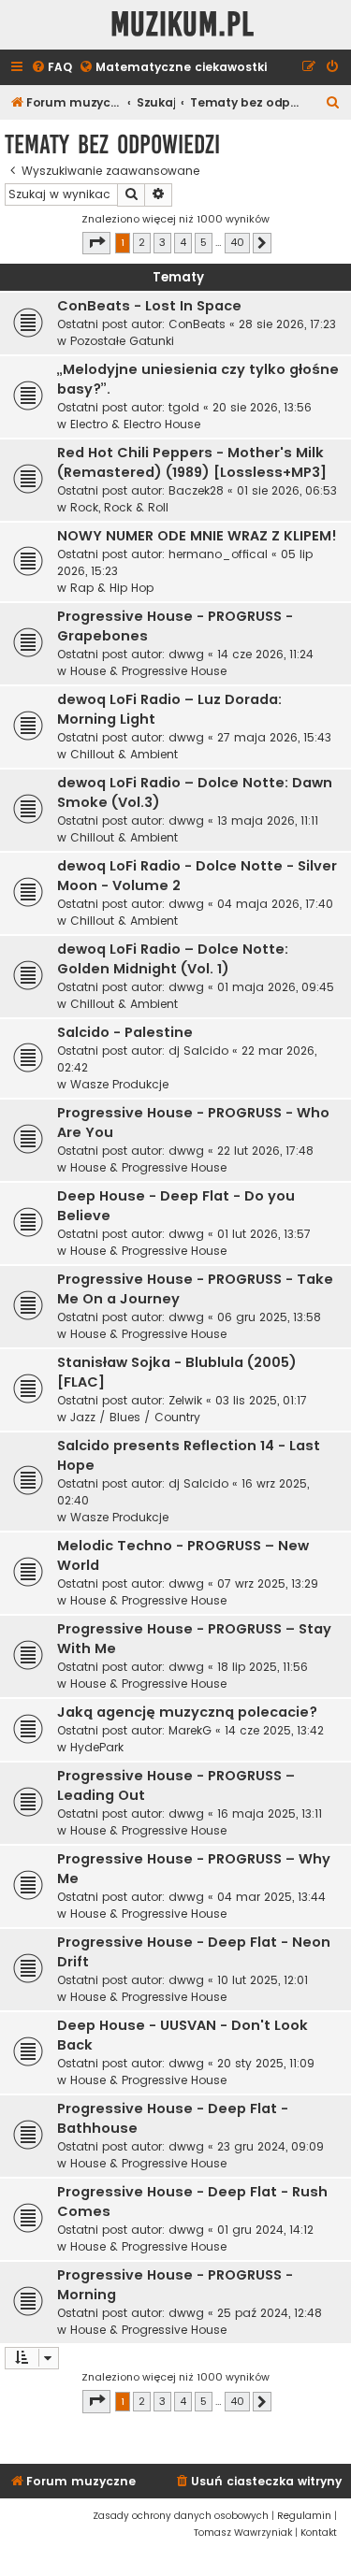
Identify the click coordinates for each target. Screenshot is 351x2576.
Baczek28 (196, 490)
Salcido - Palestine (125, 1032)
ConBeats (197, 324)
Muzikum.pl (183, 25)
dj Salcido (198, 1051)
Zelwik (185, 1400)
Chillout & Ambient (124, 754)
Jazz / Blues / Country (135, 1417)
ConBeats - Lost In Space (149, 306)
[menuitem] (51, 68)
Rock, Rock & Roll (119, 507)
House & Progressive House (148, 671)
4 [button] (183, 242)
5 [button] (204, 242)
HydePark (97, 1747)
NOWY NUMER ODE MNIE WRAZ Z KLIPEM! (197, 536)
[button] (96, 243)
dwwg (186, 654)
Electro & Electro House (135, 424)
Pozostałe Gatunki (122, 341)
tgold (184, 407)
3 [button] (162, 242)
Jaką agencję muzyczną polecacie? (187, 1712)
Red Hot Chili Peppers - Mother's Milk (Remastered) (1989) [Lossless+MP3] (192, 462)
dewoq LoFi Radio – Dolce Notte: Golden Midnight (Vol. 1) (173, 959)
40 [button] (237, 242)
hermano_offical (218, 554)
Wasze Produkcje (119, 1084)
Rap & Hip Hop (112, 588)
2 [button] (142, 242)
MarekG (190, 1730)
